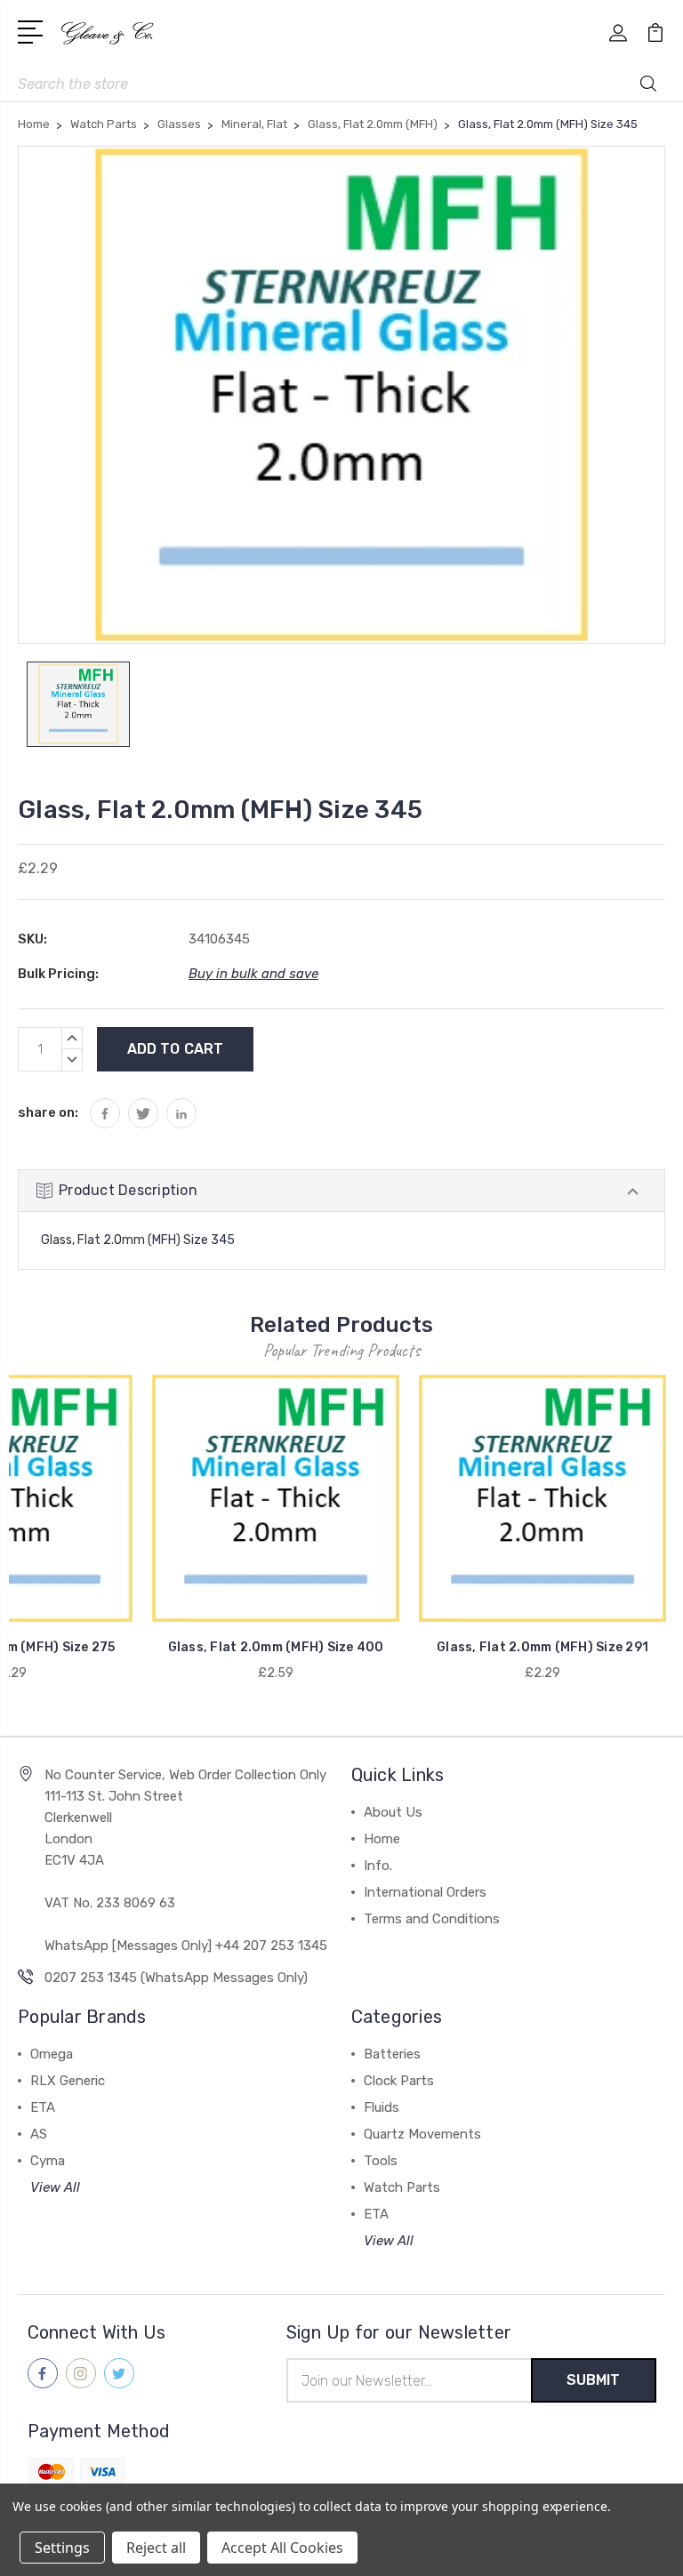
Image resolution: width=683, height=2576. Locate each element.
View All (55, 2187)
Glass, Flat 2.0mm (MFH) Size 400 (276, 1647)
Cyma (48, 2161)
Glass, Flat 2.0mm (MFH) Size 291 (542, 1647)
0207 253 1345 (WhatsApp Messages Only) (176, 1978)
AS (39, 2134)
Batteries (392, 2054)
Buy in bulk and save (253, 974)
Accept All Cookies (282, 2548)
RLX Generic (68, 2081)
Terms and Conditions (432, 1919)
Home (382, 1839)
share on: (48, 1112)
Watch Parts (402, 2187)
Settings (62, 2548)
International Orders (425, 1892)
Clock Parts (399, 2081)
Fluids (382, 2107)
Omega (52, 2054)
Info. (378, 1866)
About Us (393, 1812)
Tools (381, 2161)
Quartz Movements (422, 2134)
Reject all (156, 2548)
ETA (43, 2107)
